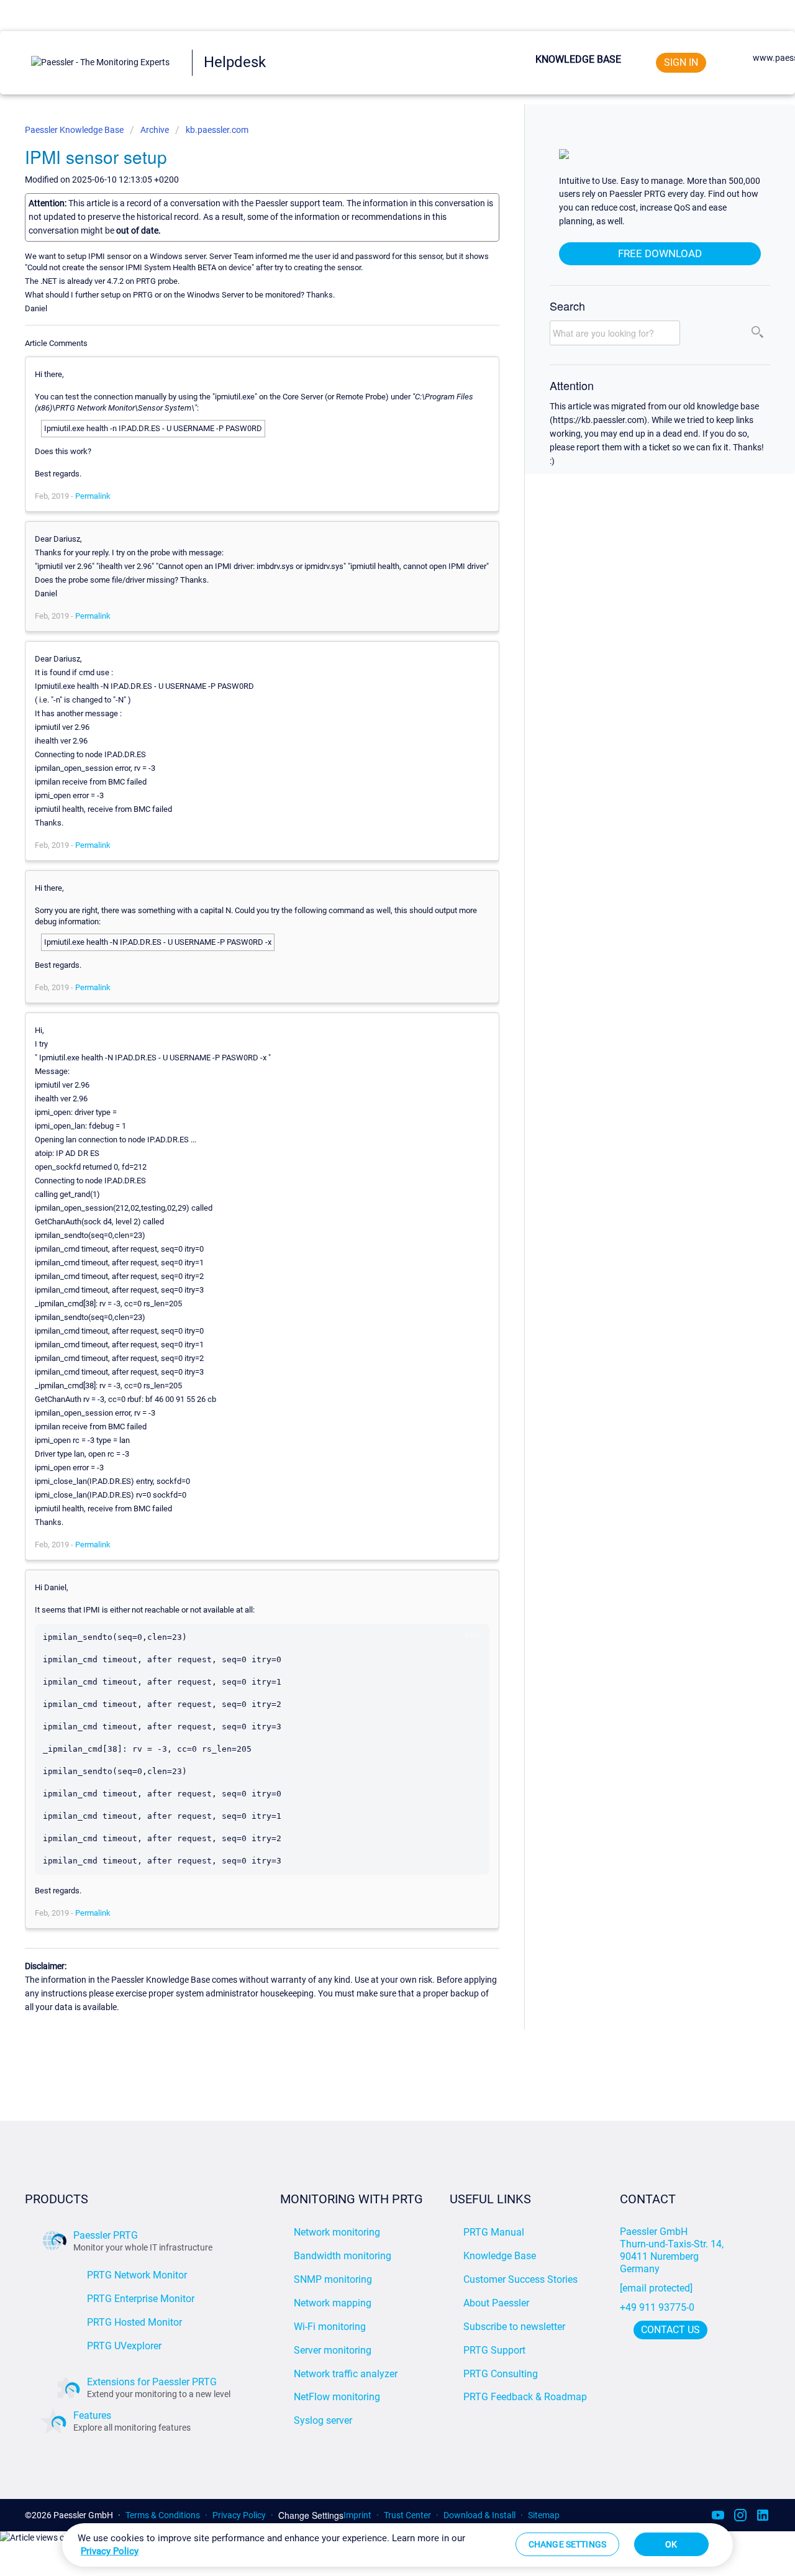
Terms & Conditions (163, 2515)
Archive (155, 130)
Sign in (681, 62)
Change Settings (311, 2515)
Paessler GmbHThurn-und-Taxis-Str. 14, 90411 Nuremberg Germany (673, 2250)
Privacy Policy (239, 2515)
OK (671, 2544)
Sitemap (544, 2515)
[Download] (375, 1162)
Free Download (660, 253)
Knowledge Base (578, 59)
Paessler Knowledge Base (75, 130)
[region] (397, 2545)
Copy (473, 1634)
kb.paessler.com (217, 130)
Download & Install (479, 2515)
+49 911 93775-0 (657, 2307)
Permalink (93, 496)
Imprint (357, 2515)
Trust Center (407, 2515)
